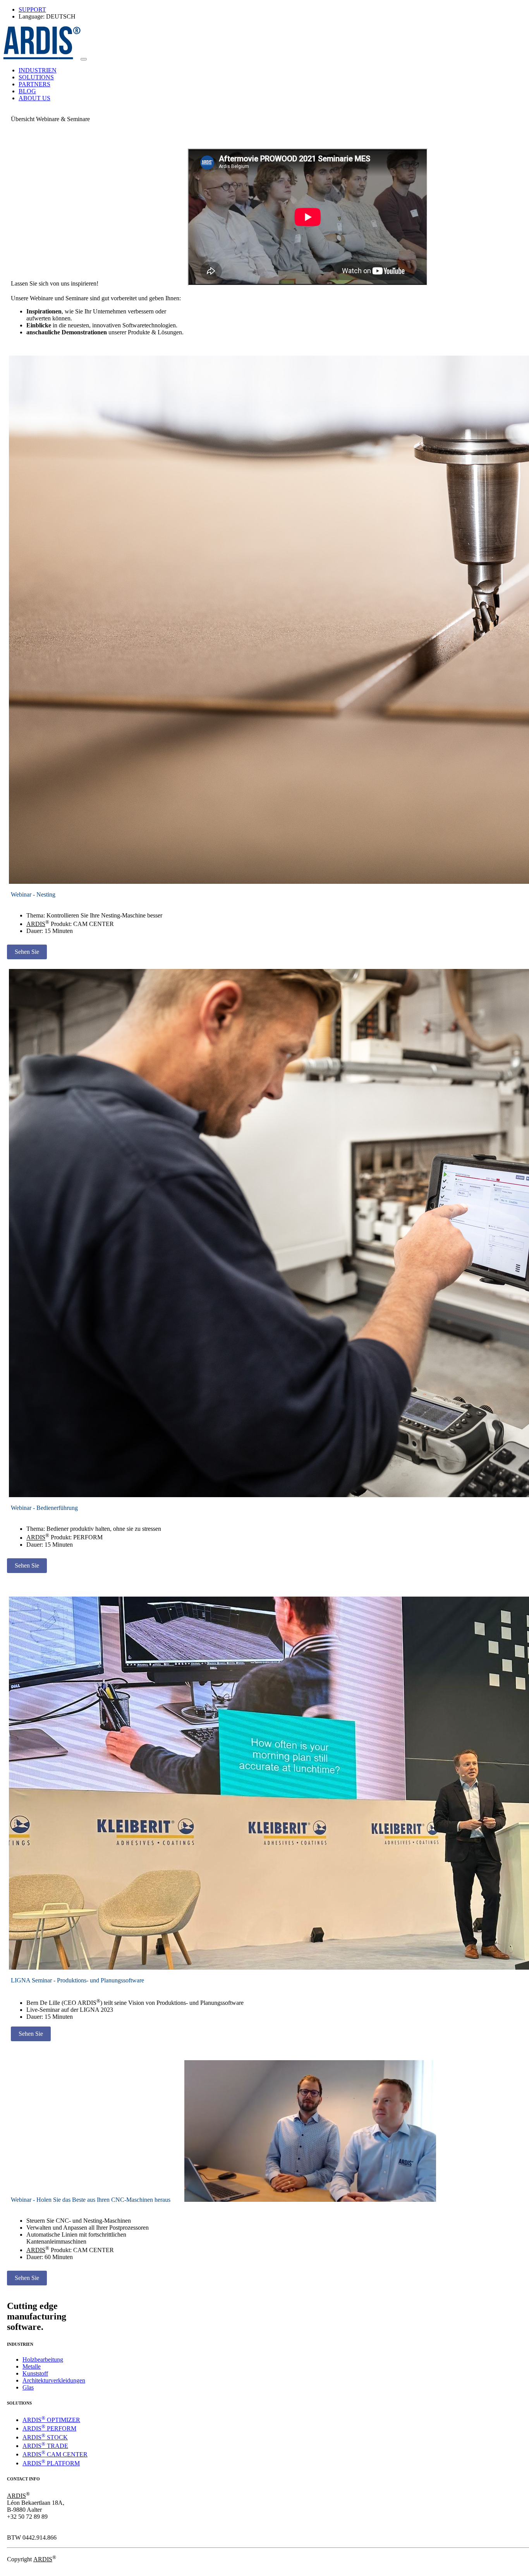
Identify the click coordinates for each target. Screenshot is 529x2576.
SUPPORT (32, 9)
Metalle (32, 2366)
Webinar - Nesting (33, 894)
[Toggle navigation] (84, 59)
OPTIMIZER (51, 2420)
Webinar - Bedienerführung (44, 1508)
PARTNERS (34, 84)
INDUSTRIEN (38, 70)
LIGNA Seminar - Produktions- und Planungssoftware (77, 1980)
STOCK (45, 2437)
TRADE (45, 2446)
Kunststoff (35, 2373)
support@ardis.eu (28, 2531)
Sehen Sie (27, 952)
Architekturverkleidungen (54, 2380)
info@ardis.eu (24, 2524)
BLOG (27, 91)
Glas (28, 2387)
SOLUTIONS (36, 77)
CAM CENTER (55, 2454)
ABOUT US (34, 98)
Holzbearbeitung (43, 2359)
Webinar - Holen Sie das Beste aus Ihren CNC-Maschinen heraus (91, 2200)
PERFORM (49, 2428)
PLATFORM (51, 2463)
